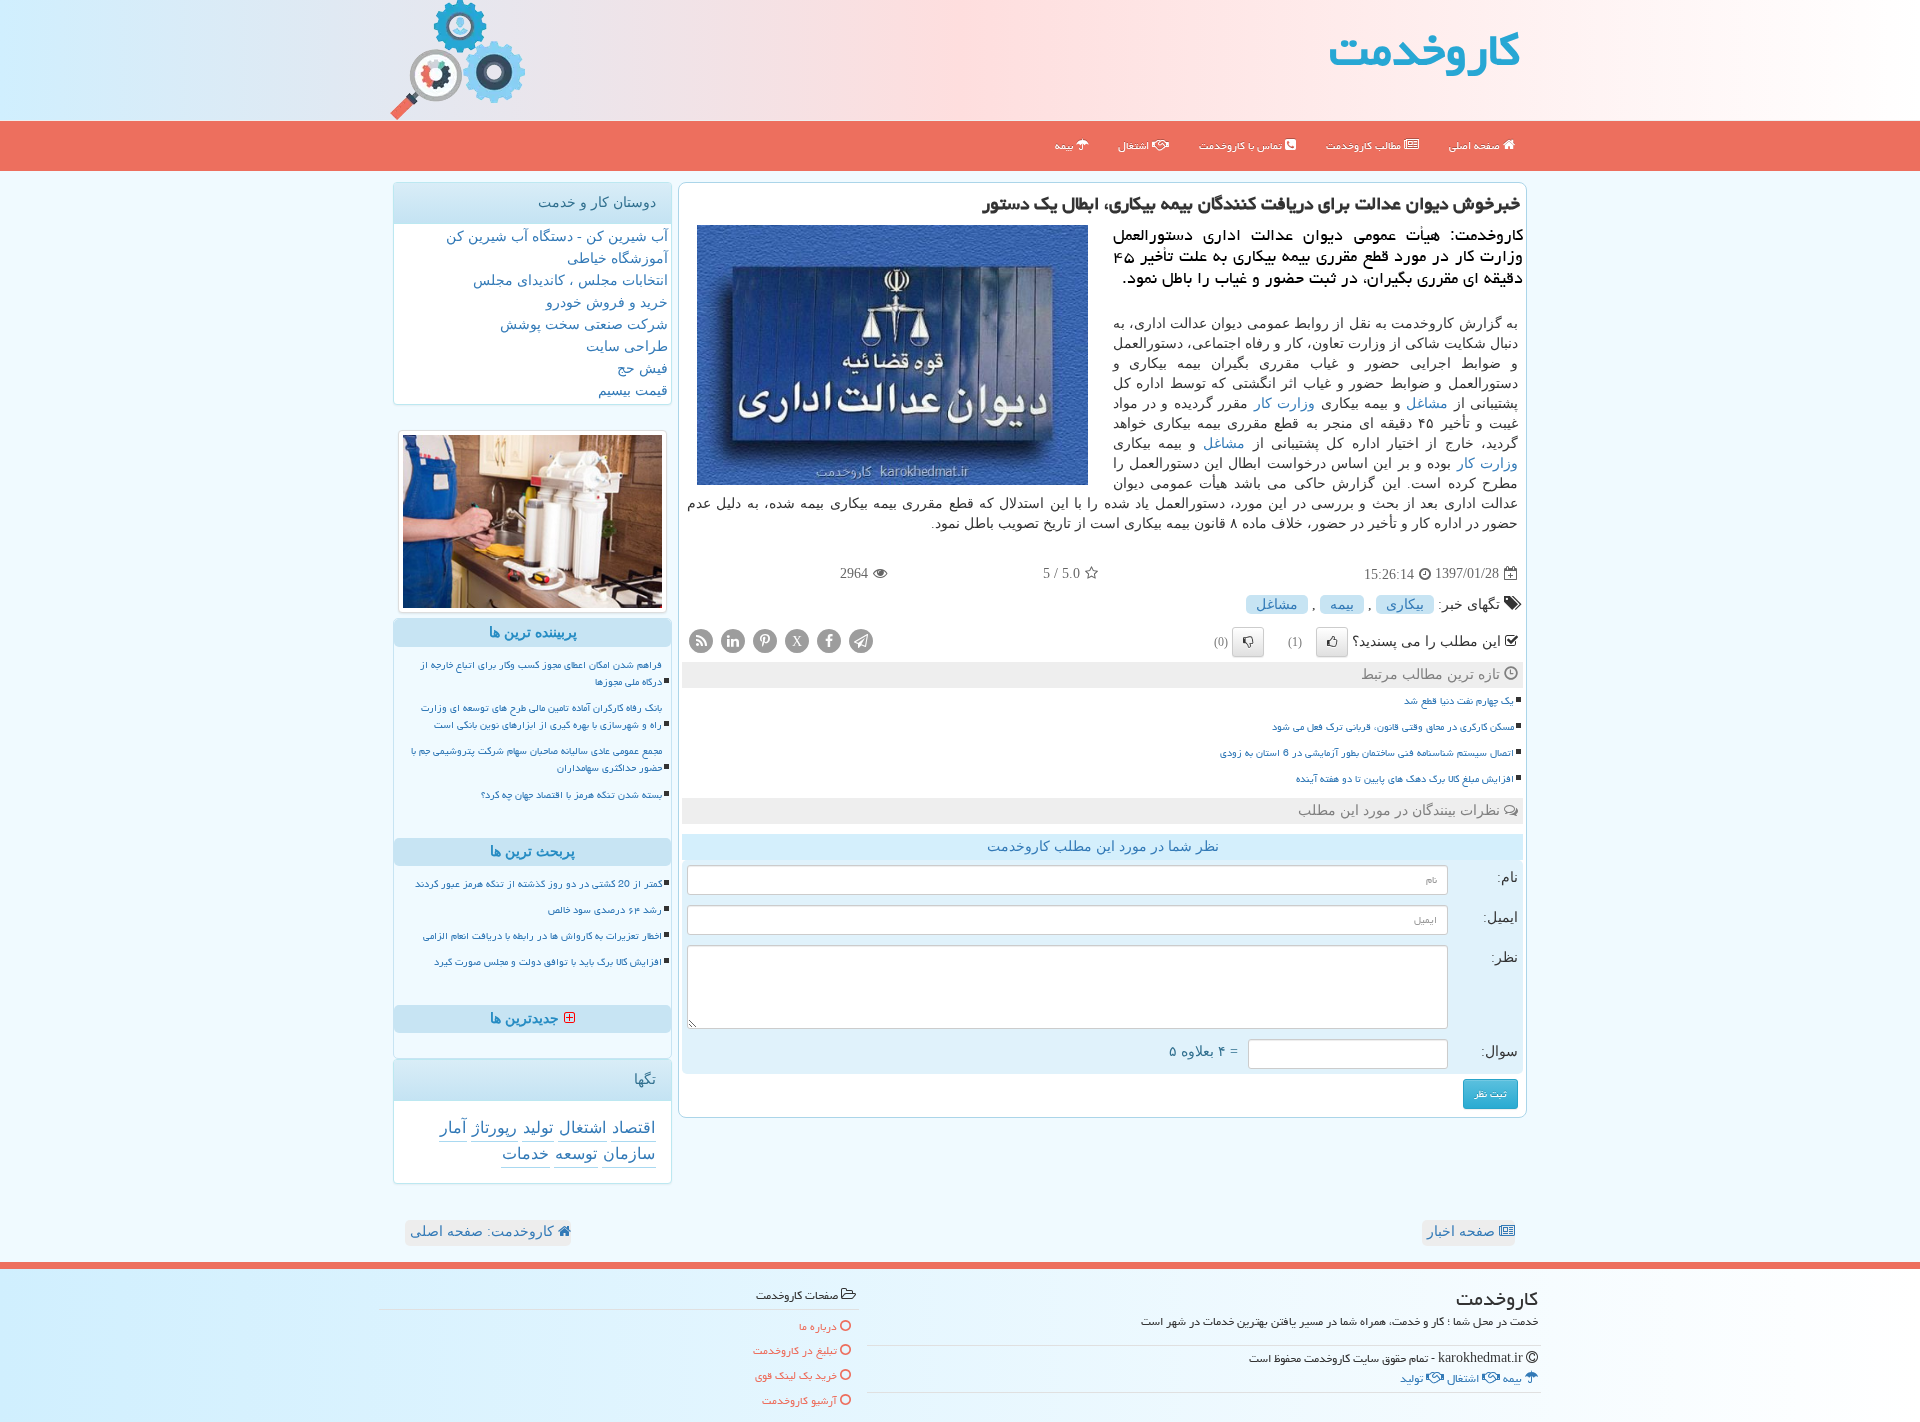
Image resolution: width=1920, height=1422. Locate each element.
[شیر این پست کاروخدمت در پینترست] (765, 639)
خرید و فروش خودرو (607, 302)
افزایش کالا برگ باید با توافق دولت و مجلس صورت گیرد (548, 962)
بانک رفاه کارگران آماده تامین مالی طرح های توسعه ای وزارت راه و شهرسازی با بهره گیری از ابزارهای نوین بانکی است (541, 716)
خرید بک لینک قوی (797, 1375)
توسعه (576, 1153)
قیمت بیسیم (633, 390)
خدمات (525, 1153)
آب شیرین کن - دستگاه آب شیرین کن (557, 236)
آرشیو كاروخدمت (801, 1400)
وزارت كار (1284, 403)
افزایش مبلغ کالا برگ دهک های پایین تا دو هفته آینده (1405, 779)
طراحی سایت (627, 346)
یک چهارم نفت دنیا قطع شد (1459, 701)
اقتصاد (633, 1127)
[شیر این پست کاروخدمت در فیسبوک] (829, 639)
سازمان (629, 1153)
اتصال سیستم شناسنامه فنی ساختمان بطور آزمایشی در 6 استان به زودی (1367, 753)
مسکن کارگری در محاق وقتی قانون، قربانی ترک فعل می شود (1393, 727)
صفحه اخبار (1463, 1231)
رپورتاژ (494, 1127)
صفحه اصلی (1476, 145)
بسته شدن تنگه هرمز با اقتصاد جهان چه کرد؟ (571, 795)
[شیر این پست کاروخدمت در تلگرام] (861, 639)
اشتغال (1135, 145)
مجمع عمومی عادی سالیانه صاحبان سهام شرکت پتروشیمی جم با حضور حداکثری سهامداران (536, 759)
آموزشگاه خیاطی (617, 258)
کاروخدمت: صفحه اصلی (484, 1231)
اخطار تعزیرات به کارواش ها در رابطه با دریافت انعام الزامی (542, 936)
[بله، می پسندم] (1332, 642)
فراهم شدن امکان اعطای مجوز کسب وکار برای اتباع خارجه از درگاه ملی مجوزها (541, 673)
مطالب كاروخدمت (1365, 145)
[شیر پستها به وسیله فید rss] (701, 639)
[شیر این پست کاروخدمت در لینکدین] (733, 639)
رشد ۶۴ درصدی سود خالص (605, 910)
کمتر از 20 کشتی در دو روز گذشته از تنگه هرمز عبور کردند (538, 884)
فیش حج (642, 368)
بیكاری (1405, 604)
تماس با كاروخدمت (1242, 145)
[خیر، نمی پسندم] (1248, 642)
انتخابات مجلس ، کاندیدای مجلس (570, 280)
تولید (538, 1127)
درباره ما (819, 1326)
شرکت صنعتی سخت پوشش (584, 324)
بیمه (1065, 145)
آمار (453, 1127)
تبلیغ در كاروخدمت (796, 1350)
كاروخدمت (1424, 50)
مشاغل (1427, 403)
